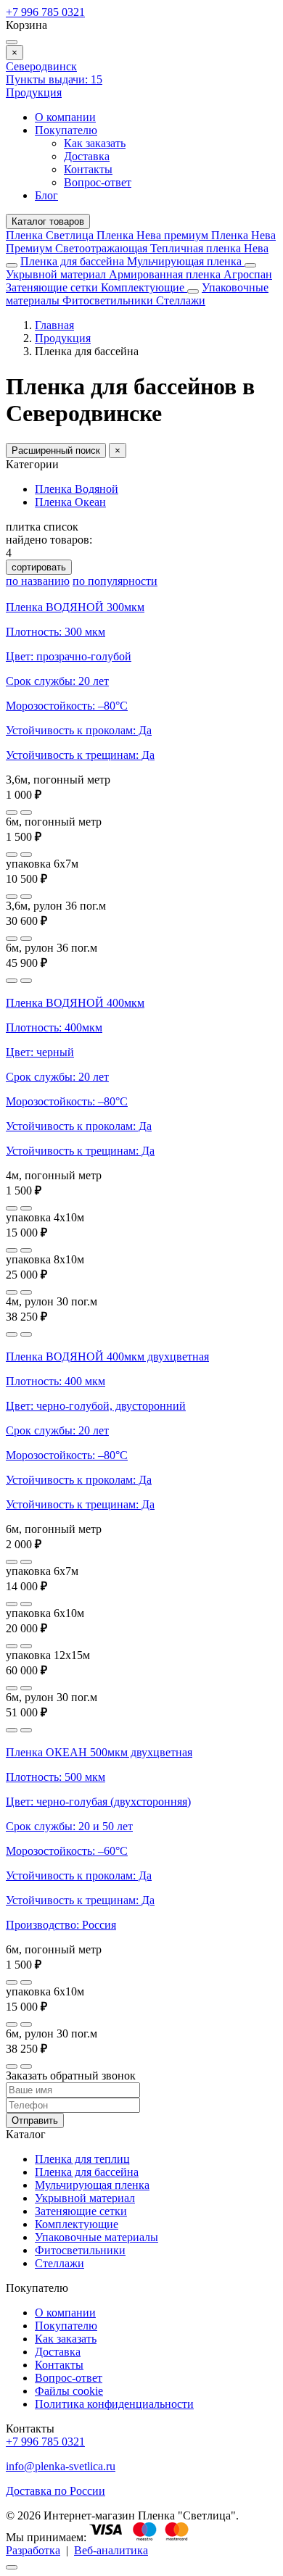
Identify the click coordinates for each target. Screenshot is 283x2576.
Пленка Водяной (77, 489)
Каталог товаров (48, 221)
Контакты (88, 169)
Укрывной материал (57, 274)
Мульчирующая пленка (186, 261)
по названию (38, 581)
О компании (65, 117)
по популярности (115, 581)
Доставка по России (56, 2491)
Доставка (87, 156)
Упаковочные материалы (97, 2237)
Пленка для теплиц (82, 2159)
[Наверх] (12, 2567)
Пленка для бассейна (72, 261)
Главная (54, 325)
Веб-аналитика (111, 2550)
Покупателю (66, 130)
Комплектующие (144, 287)
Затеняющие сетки (53, 287)
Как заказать (95, 143)
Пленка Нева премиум (154, 235)
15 (54, 79)
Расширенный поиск (56, 450)
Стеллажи (181, 300)
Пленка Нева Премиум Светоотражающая (141, 242)
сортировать (39, 567)
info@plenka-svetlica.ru (61, 2466)
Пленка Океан (70, 502)
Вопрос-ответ (98, 182)
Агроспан (248, 274)
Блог (46, 195)
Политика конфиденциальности (114, 2404)
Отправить (35, 2120)
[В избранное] (12, 813)
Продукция (34, 92)
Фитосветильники (109, 300)
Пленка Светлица (51, 235)
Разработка (33, 2550)
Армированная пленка (166, 274)
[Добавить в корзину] (26, 813)
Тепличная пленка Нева (209, 248)
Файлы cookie (69, 2391)
